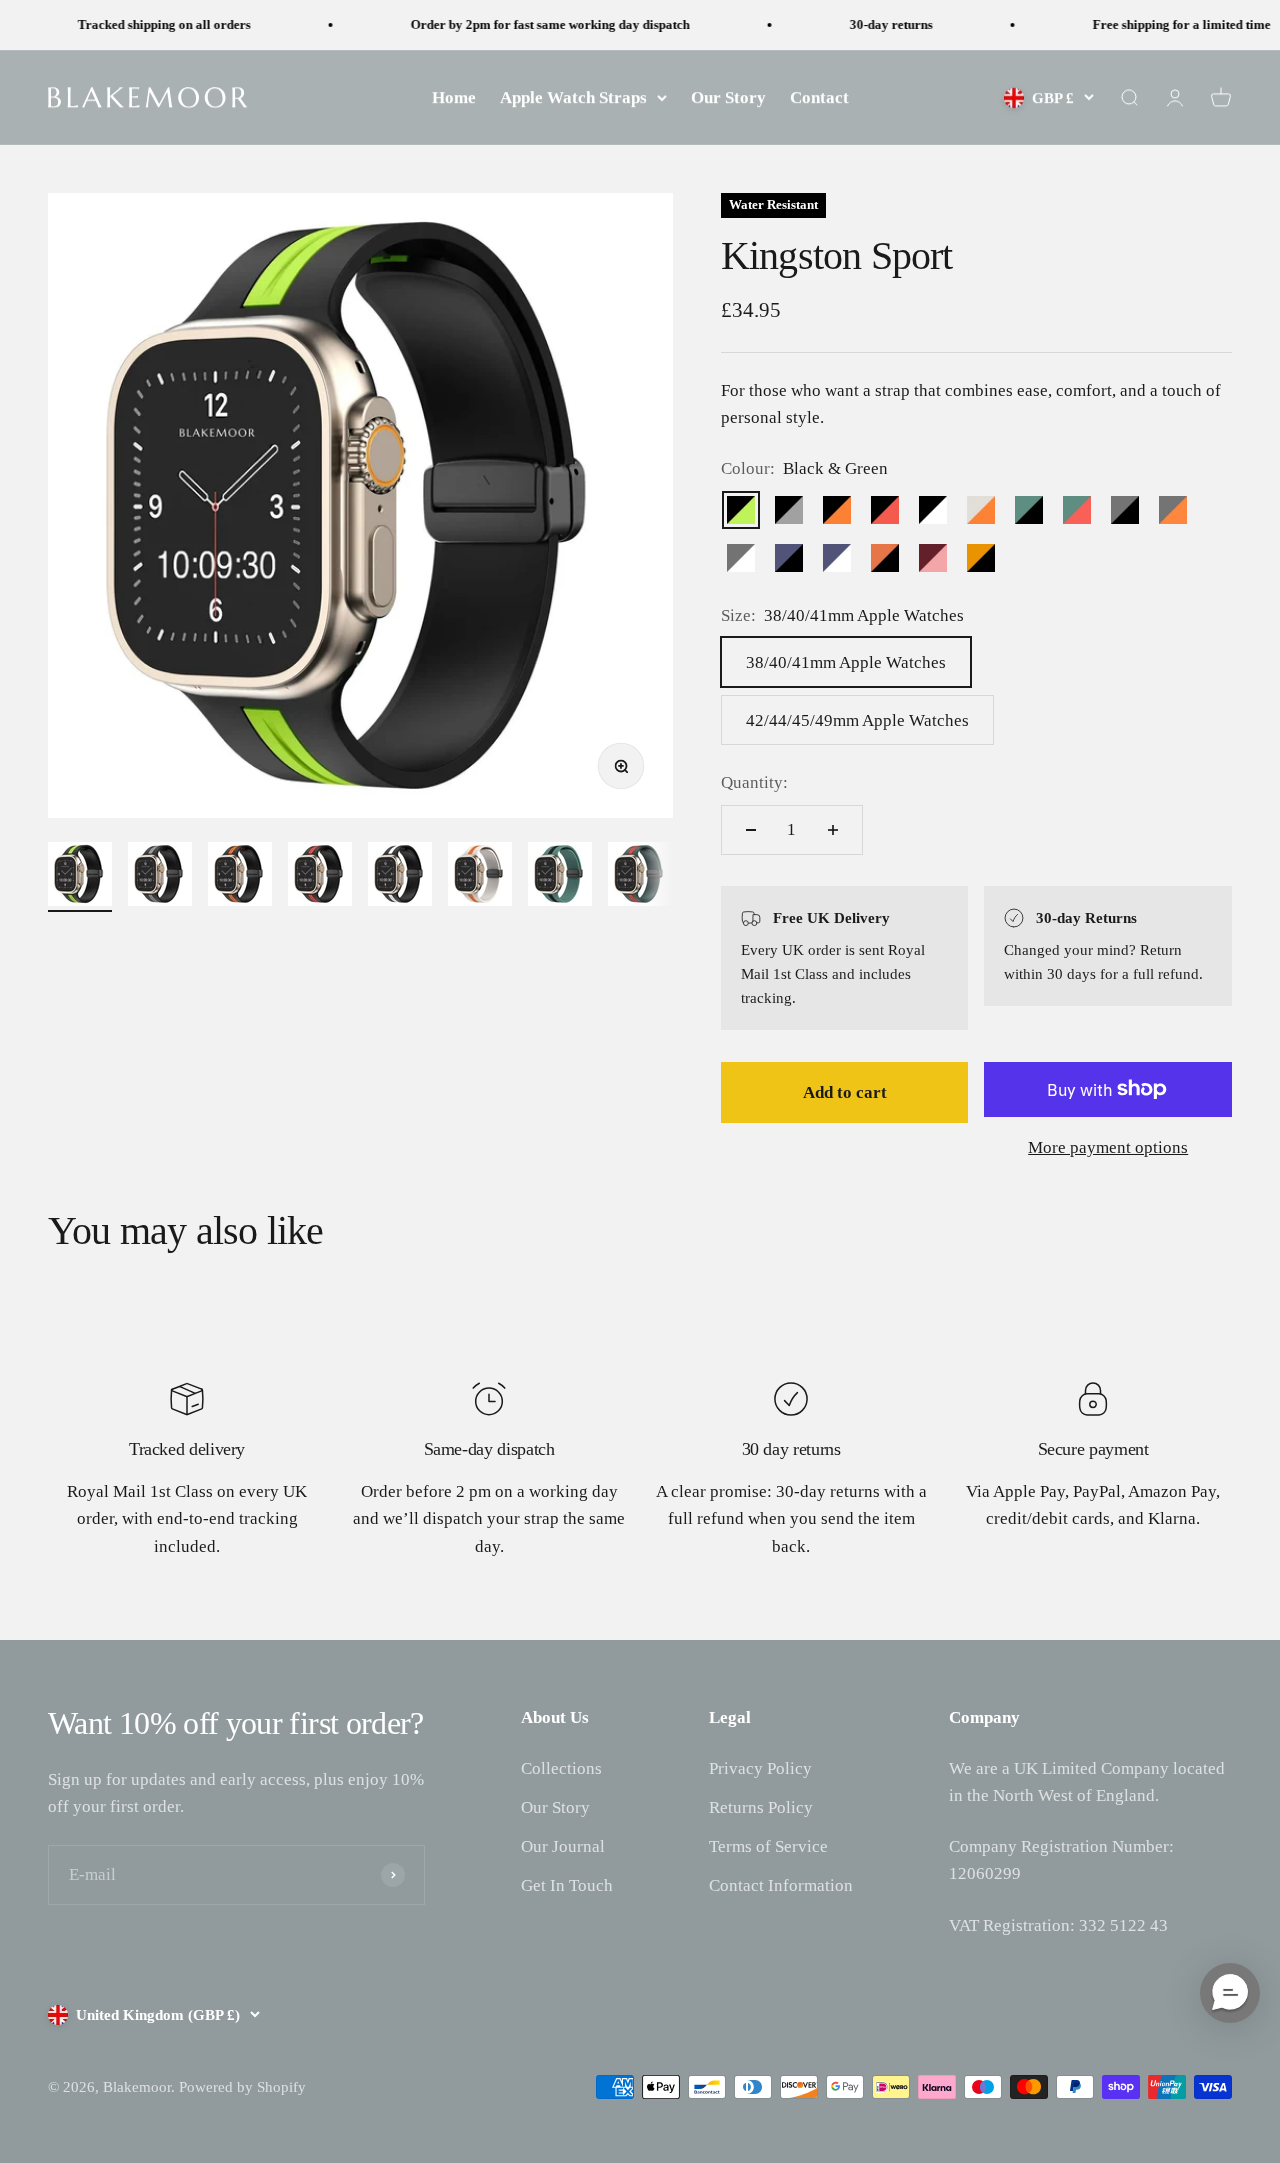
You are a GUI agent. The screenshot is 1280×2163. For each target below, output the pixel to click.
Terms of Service (768, 1846)
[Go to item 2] (160, 877)
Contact (819, 97)
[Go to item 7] (560, 877)
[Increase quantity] (833, 830)
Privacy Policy (760, 1768)
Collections (561, 1768)
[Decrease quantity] (751, 830)
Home (454, 97)
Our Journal (563, 1846)
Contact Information (781, 1885)
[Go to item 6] (480, 877)
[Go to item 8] (640, 877)
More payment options (1108, 1147)
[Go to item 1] (80, 877)
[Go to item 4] (320, 877)
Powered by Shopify (242, 2087)
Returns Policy (761, 1807)
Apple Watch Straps (573, 97)
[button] (1230, 1993)
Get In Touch (567, 1885)
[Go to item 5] (400, 877)
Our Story (728, 97)
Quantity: (754, 782)
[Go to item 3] (240, 877)
